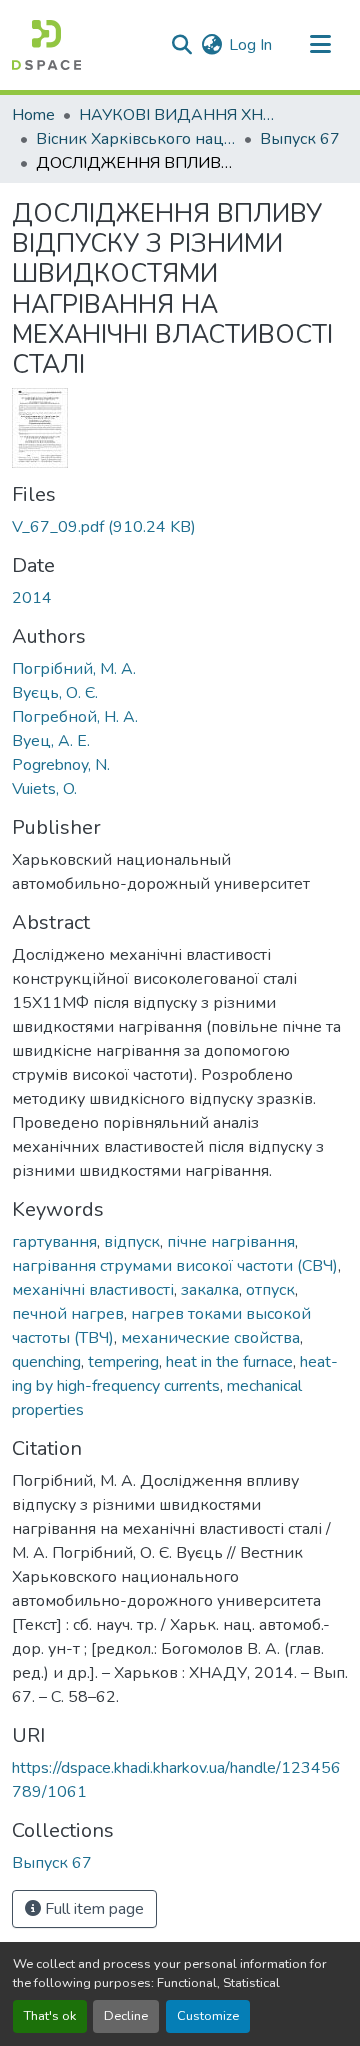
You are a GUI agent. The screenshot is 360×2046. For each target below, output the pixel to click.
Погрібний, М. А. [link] (74, 669)
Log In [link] (250, 45)
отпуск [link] (270, 1290)
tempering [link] (123, 1362)
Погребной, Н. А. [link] (75, 717)
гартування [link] (54, 1242)
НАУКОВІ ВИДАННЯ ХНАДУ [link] (179, 115)
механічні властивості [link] (93, 1290)
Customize (208, 2016)
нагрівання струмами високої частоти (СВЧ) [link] (175, 1266)
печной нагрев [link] (68, 1314)
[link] (180, 527)
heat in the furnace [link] (229, 1362)
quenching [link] (46, 1362)
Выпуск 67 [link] (300, 139)
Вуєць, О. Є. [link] (55, 693)
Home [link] (33, 115)
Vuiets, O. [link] (44, 789)
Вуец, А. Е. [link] (51, 741)
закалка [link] (210, 1290)
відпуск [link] (132, 1242)
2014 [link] (32, 598)
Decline (126, 2016)
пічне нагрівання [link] (231, 1242)
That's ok (50, 2016)
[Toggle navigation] (320, 45)
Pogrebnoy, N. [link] (61, 765)
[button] (46, 45)
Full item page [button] (92, 1909)
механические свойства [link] (210, 1338)
